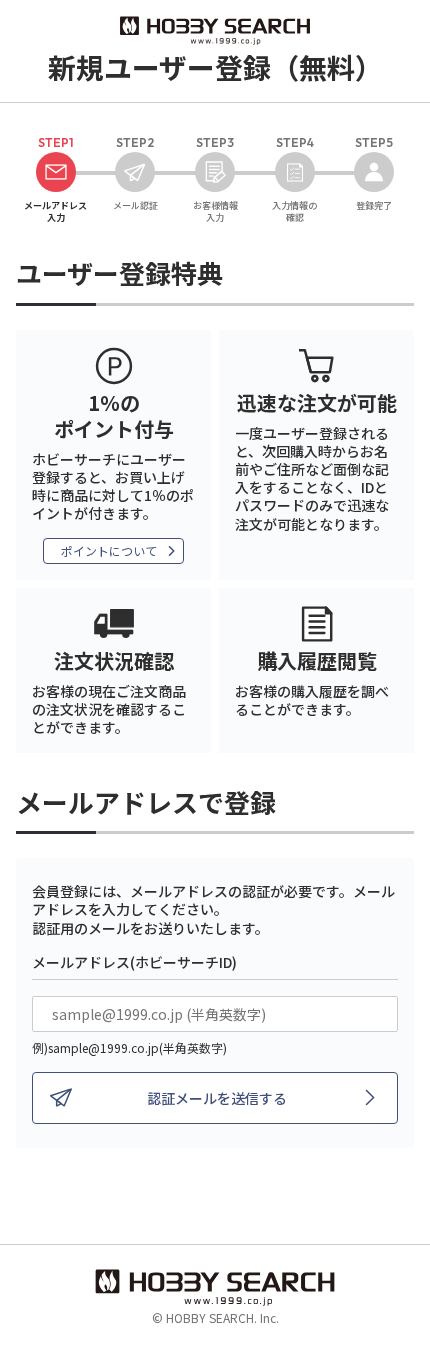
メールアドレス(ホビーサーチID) (134, 962)
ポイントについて (109, 550)
